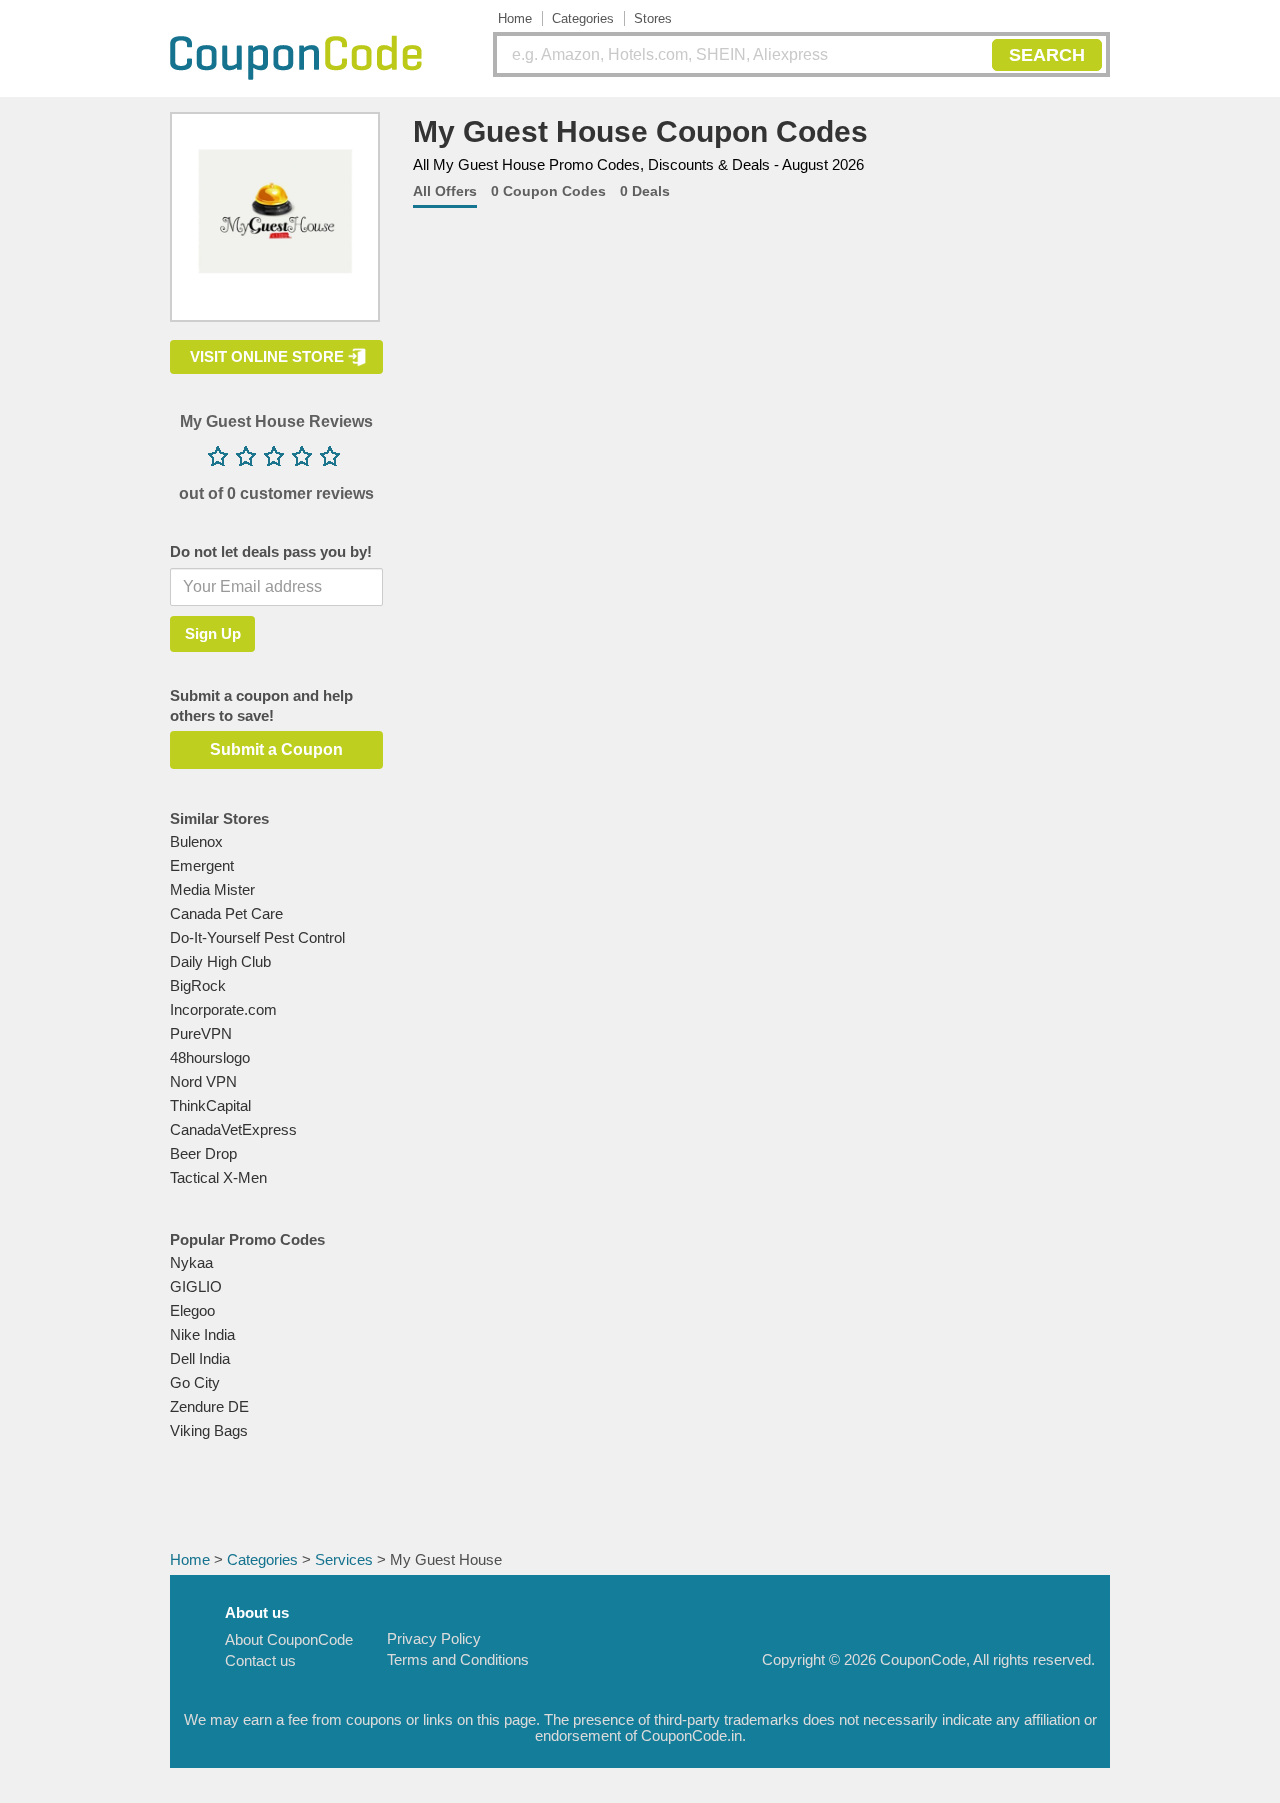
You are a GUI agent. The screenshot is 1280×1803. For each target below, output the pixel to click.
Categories (583, 18)
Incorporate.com (223, 1009)
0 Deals (645, 191)
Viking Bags (209, 1430)
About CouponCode (289, 1639)
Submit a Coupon (276, 749)
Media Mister (212, 889)
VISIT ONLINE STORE (267, 356)
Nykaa (191, 1262)
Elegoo (192, 1310)
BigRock (198, 985)
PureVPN (201, 1033)
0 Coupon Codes (548, 191)
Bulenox (196, 841)
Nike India (202, 1334)
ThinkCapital (210, 1105)
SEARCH (1047, 55)
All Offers (445, 191)
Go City (195, 1382)
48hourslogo (210, 1057)
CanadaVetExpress (233, 1129)
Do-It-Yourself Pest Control (257, 937)
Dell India (200, 1358)
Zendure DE (209, 1406)
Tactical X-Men (218, 1177)
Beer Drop (203, 1153)
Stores (653, 18)
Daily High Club (220, 961)
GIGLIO (196, 1286)
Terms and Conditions (458, 1659)
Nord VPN (203, 1081)
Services (344, 1559)
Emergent (202, 865)
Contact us (260, 1660)
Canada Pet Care (226, 913)
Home (515, 18)
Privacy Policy (434, 1638)
